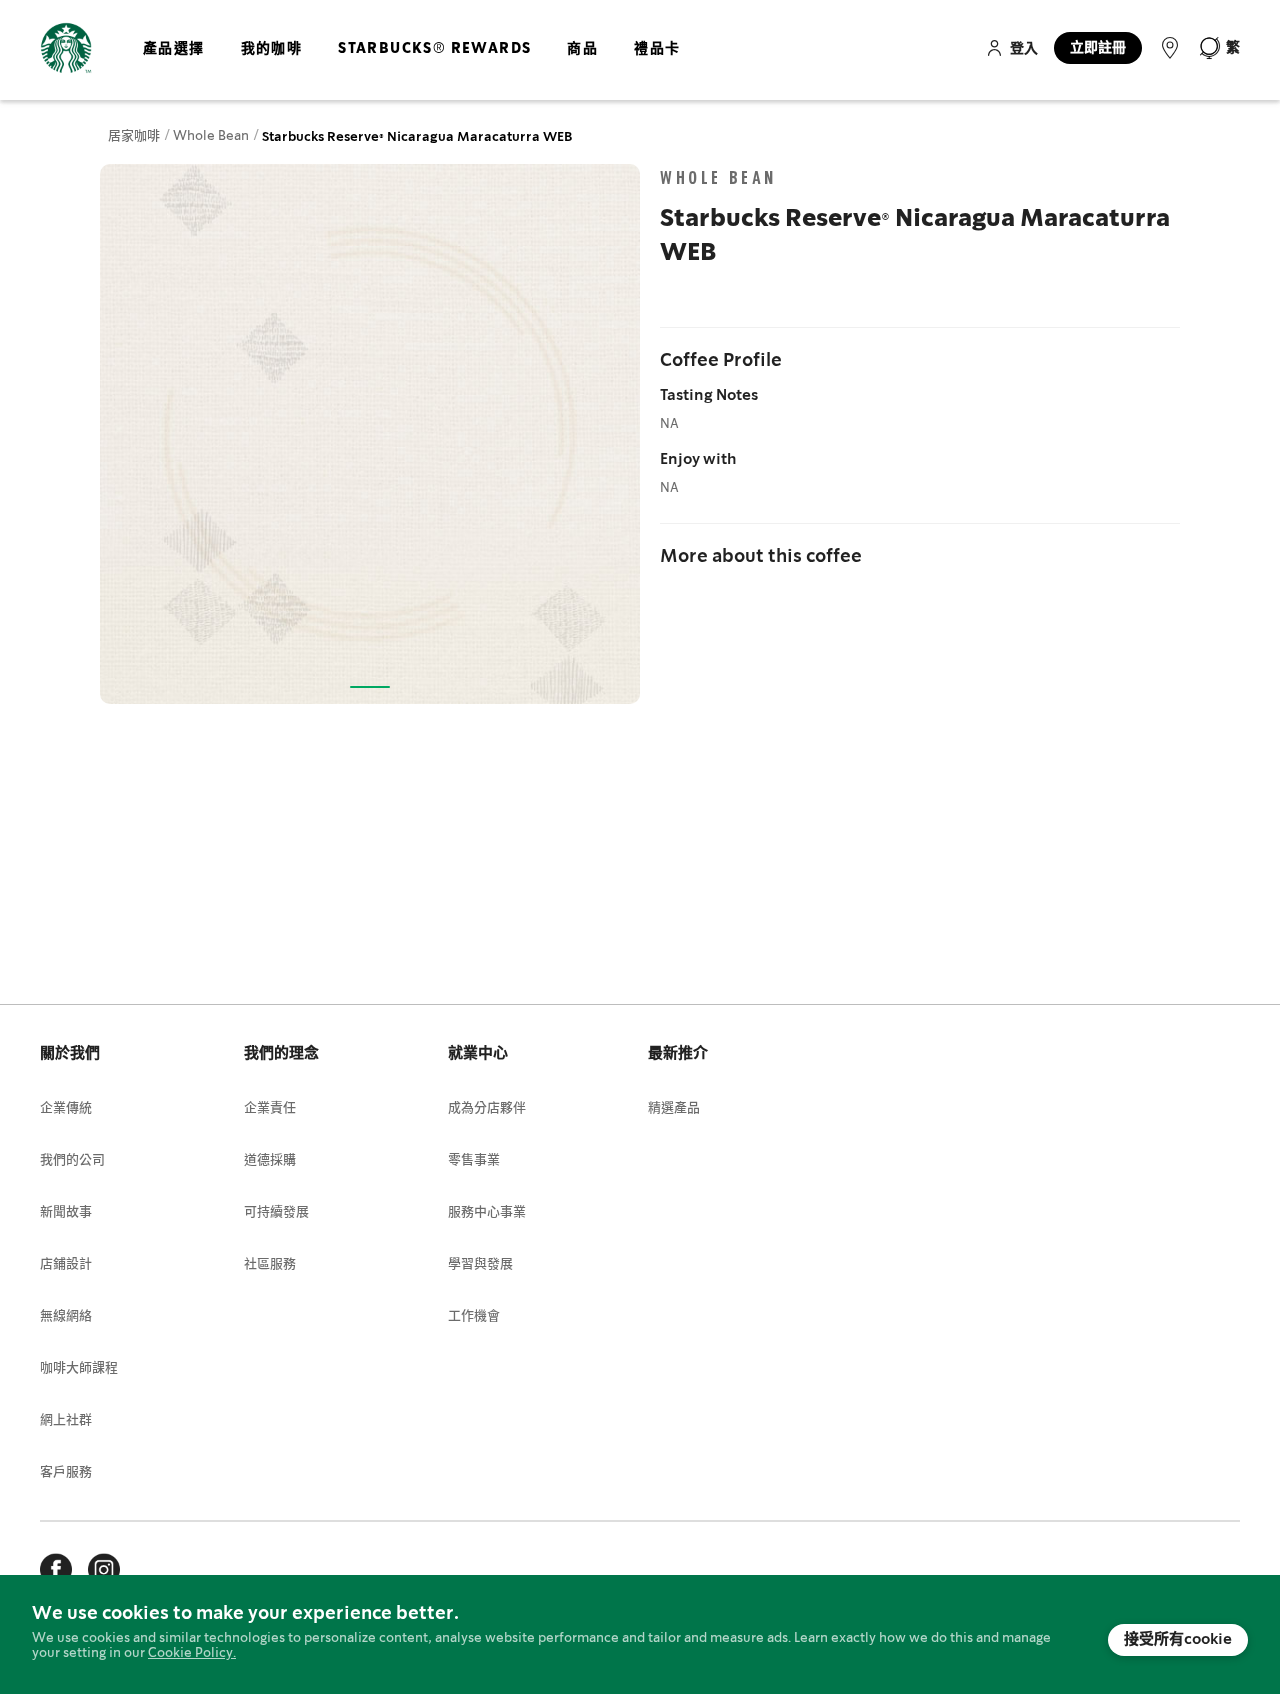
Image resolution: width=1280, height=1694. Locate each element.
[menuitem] (174, 65)
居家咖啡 (135, 136)
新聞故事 (66, 1212)
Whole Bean (212, 136)
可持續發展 (276, 1212)
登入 (1024, 49)
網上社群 (66, 1420)
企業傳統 (66, 1108)
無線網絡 (66, 1316)
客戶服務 (66, 1472)
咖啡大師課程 (79, 1368)
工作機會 (474, 1316)
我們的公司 (72, 1160)
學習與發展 (480, 1264)
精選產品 (674, 1108)
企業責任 (270, 1108)
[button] (1219, 48)
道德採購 (270, 1160)
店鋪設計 (66, 1264)
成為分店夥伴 (487, 1108)
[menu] (407, 65)
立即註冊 (1098, 48)
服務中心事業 (487, 1212)
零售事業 (474, 1160)
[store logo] (66, 48)
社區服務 (270, 1264)
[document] (640, 1634)
